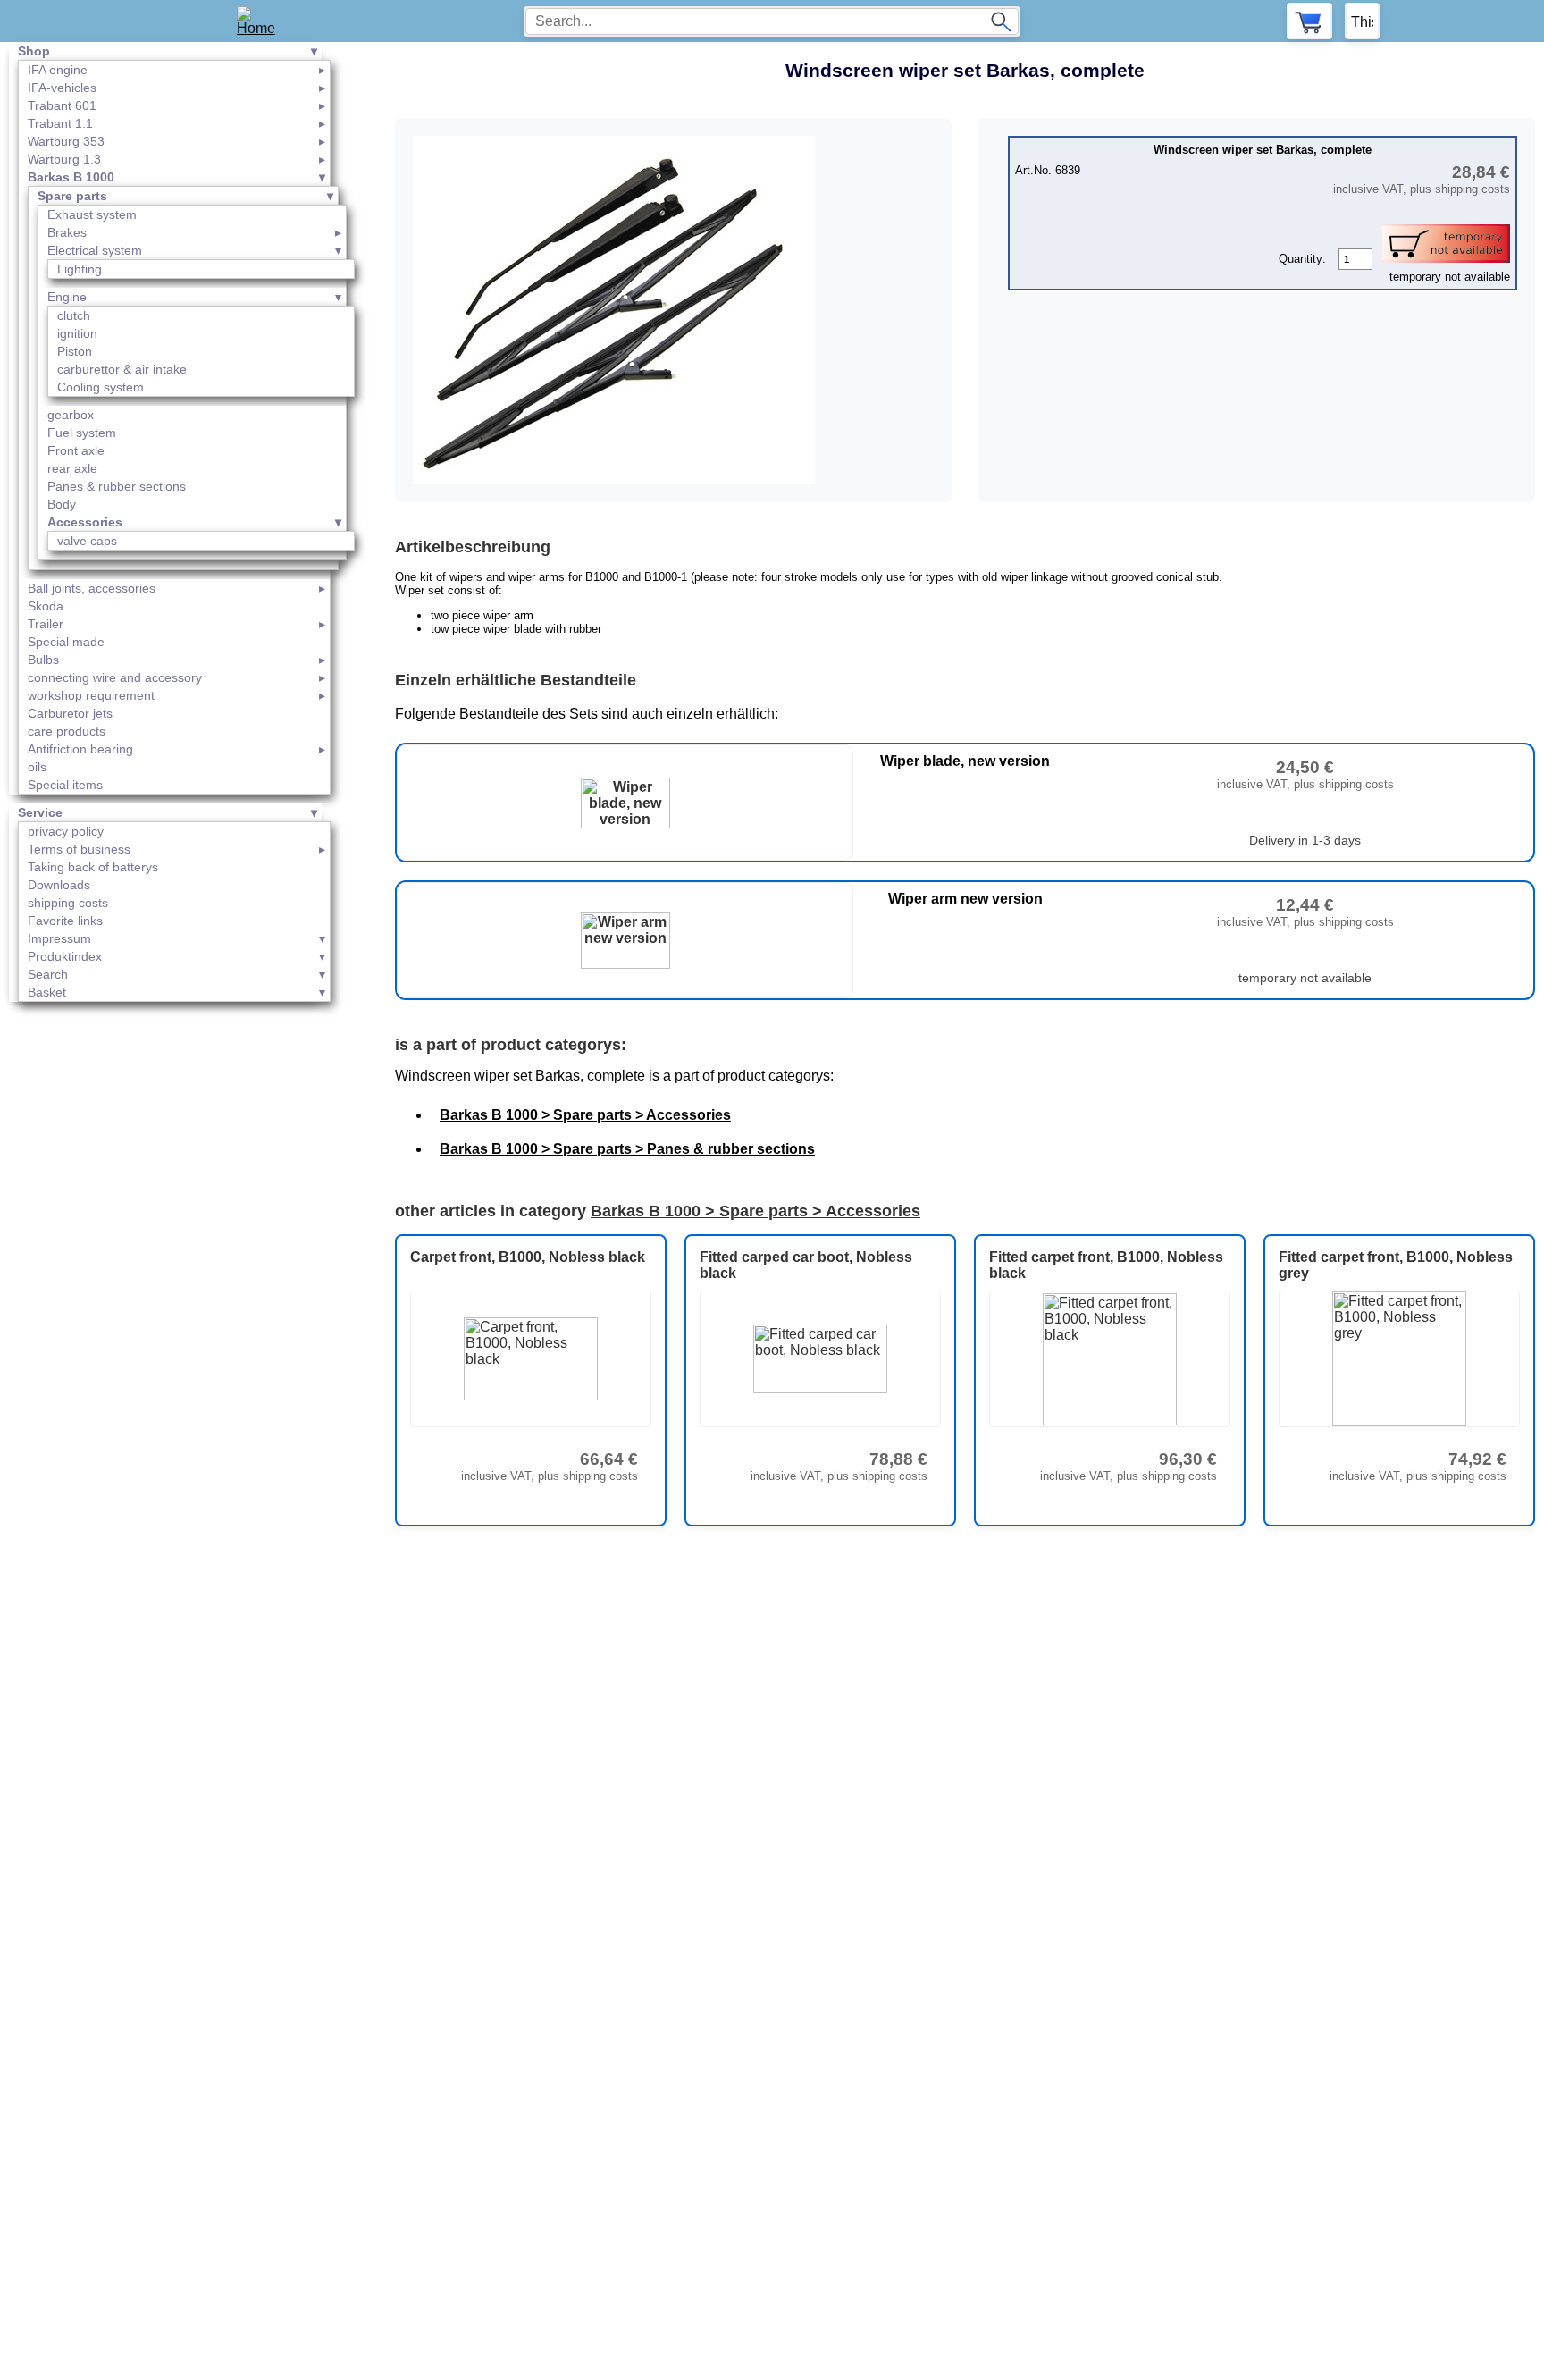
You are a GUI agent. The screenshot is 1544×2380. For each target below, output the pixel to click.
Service (40, 812)
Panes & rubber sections (117, 486)
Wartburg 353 (66, 141)
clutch (74, 315)
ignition (77, 333)
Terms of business (79, 849)
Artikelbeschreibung (473, 547)
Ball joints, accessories (92, 588)
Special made (66, 642)
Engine (67, 297)
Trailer (46, 624)
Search (48, 974)
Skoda (46, 606)
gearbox (71, 415)
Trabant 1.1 (60, 123)
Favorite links (65, 921)
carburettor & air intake (122, 369)
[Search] (1001, 21)
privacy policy (66, 831)
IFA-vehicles (62, 88)
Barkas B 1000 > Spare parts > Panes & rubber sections (627, 1149)
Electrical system (95, 250)
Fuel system (82, 433)
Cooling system (101, 387)
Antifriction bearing (80, 749)
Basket (47, 992)
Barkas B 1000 (71, 177)
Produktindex (65, 956)
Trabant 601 (62, 105)
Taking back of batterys (93, 867)
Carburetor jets (70, 713)
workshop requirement (91, 695)
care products (67, 731)
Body (62, 504)
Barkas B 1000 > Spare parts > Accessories (585, 1115)
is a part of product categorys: (511, 1045)
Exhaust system (92, 214)
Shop (34, 51)
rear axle (72, 468)
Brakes (67, 232)
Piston (75, 351)
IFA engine (58, 70)
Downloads (59, 885)
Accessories (85, 522)
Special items (65, 785)
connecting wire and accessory (115, 677)
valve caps (87, 541)
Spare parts (72, 196)
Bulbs (43, 660)
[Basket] (1309, 21)
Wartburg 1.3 (64, 159)
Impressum (59, 938)
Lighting (80, 269)
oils (37, 767)
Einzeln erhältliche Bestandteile (516, 680)
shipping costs (68, 903)
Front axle (76, 450)
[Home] (262, 21)
